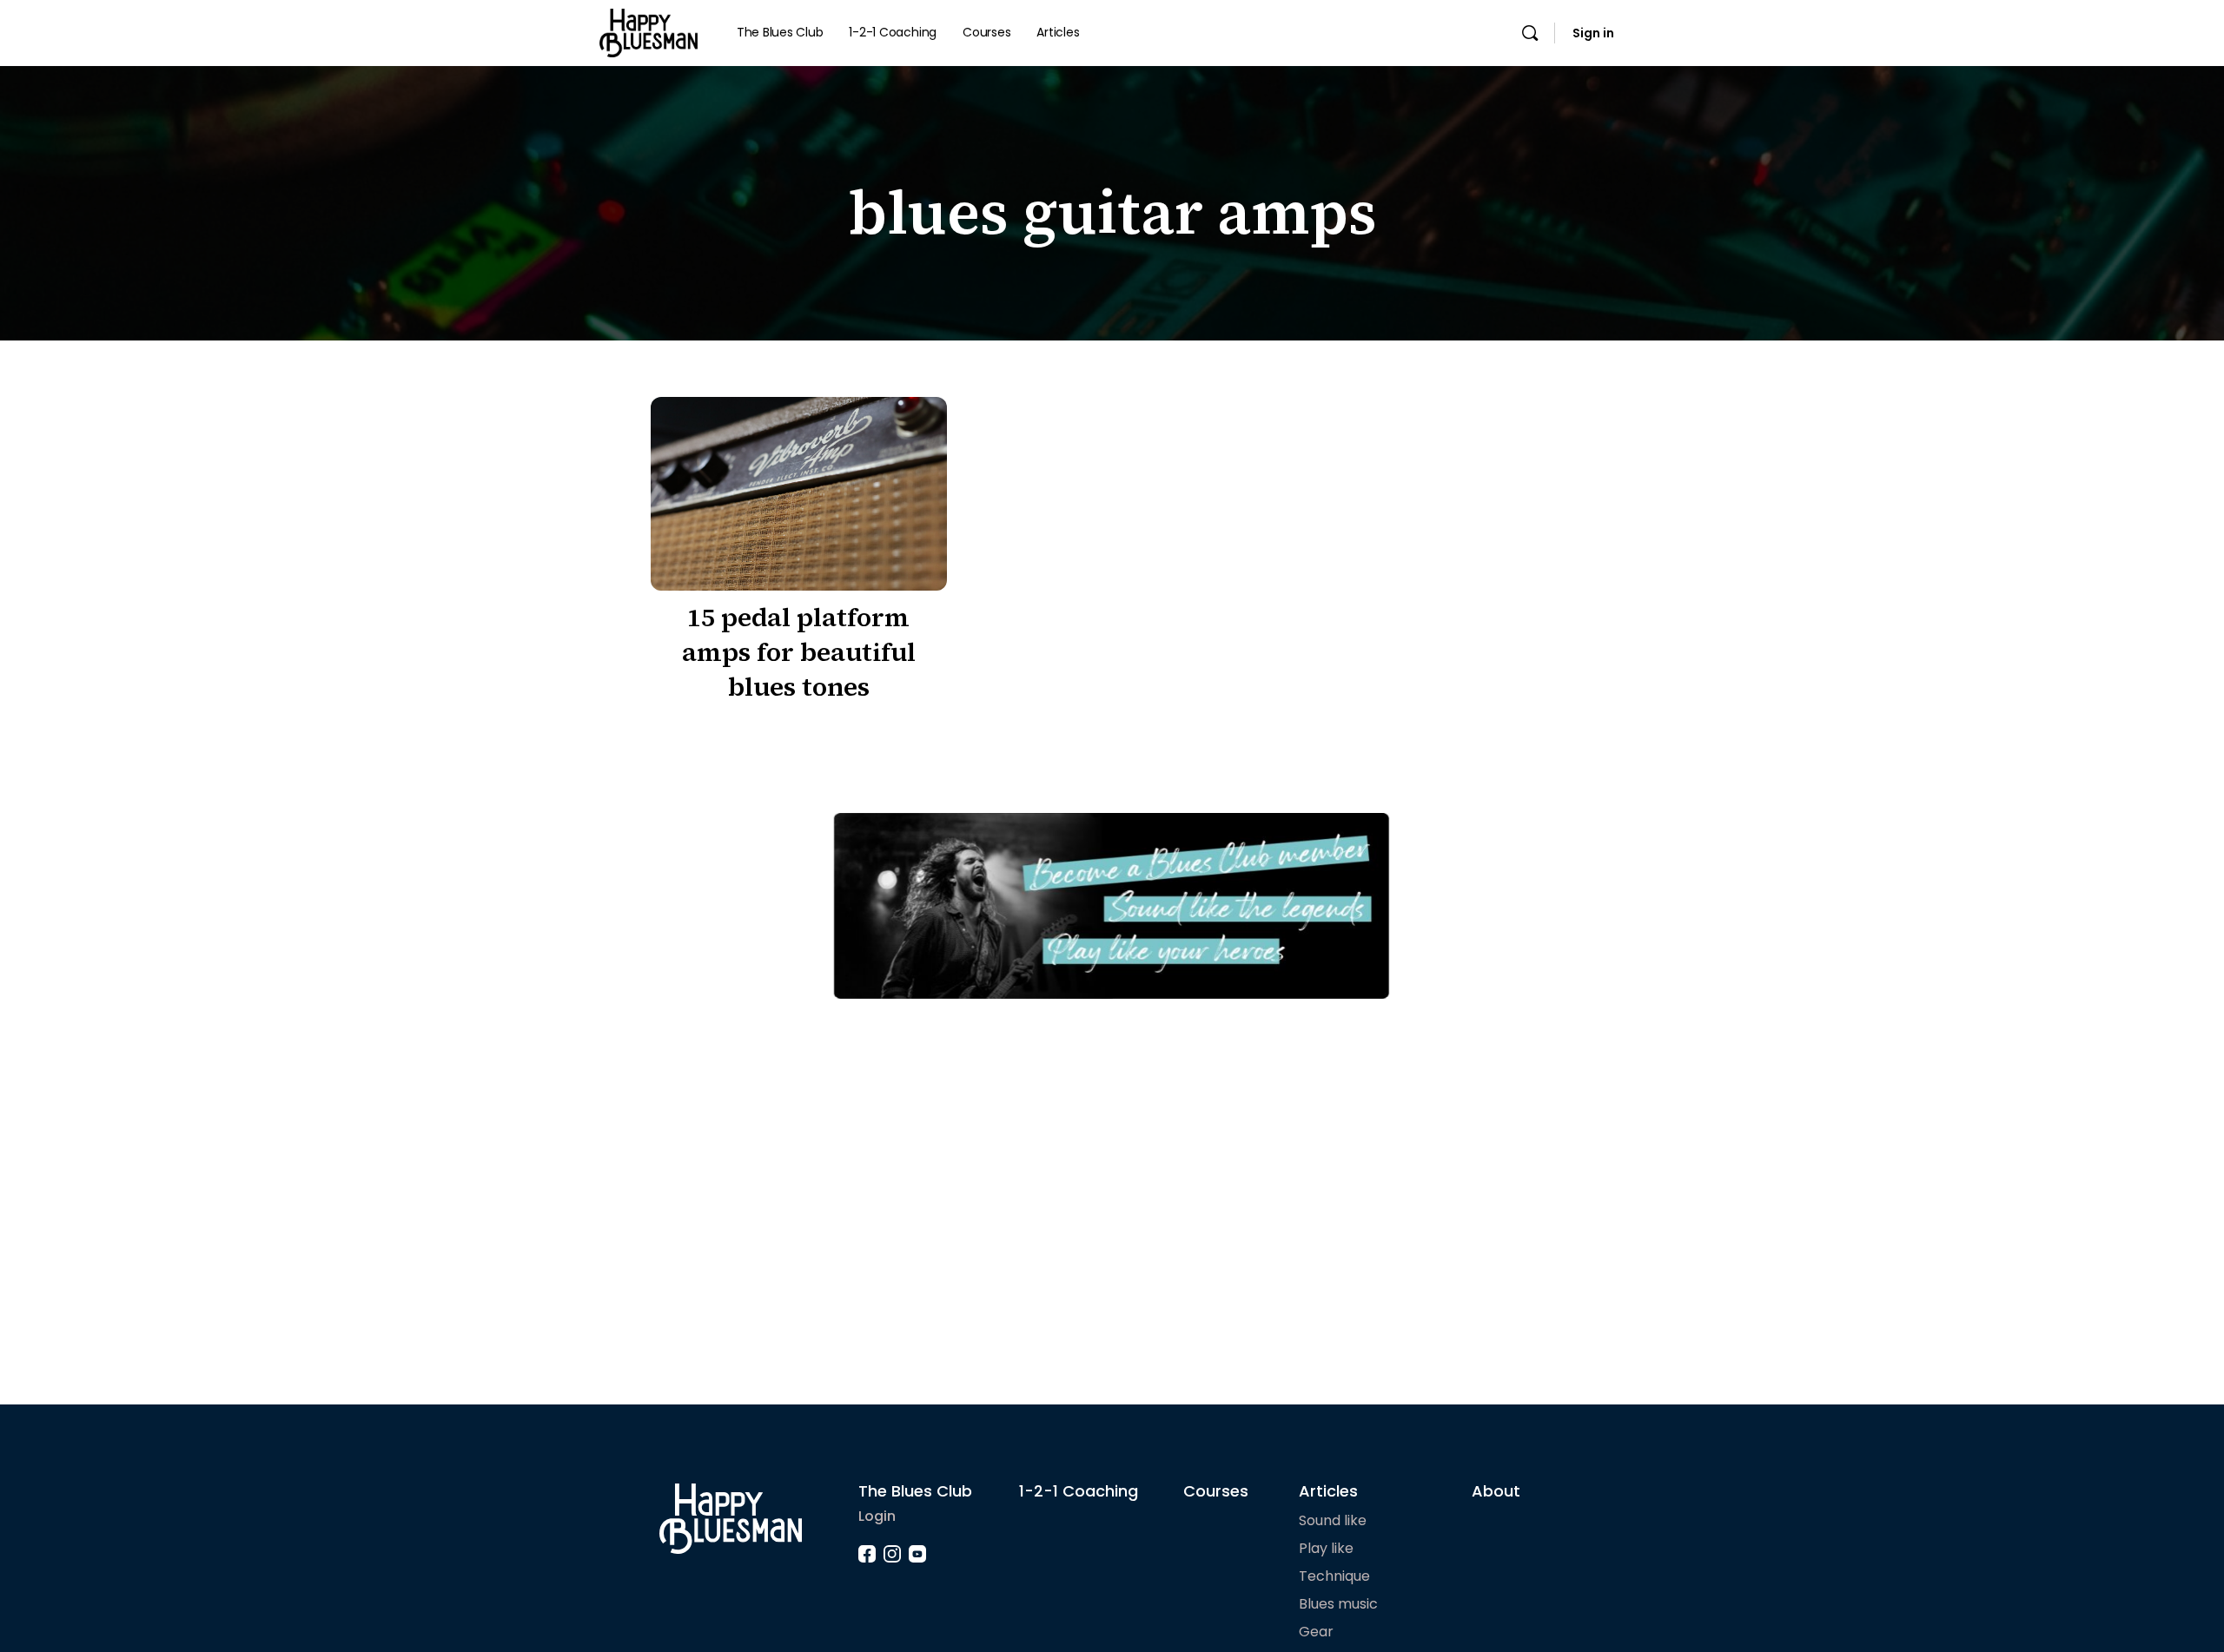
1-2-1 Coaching (1079, 1491)
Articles (1328, 1491)
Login (877, 1516)
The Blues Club (915, 1491)
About (1496, 1491)
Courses (1216, 1491)
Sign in (1593, 33)
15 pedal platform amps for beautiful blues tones (799, 652)
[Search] (1530, 33)
